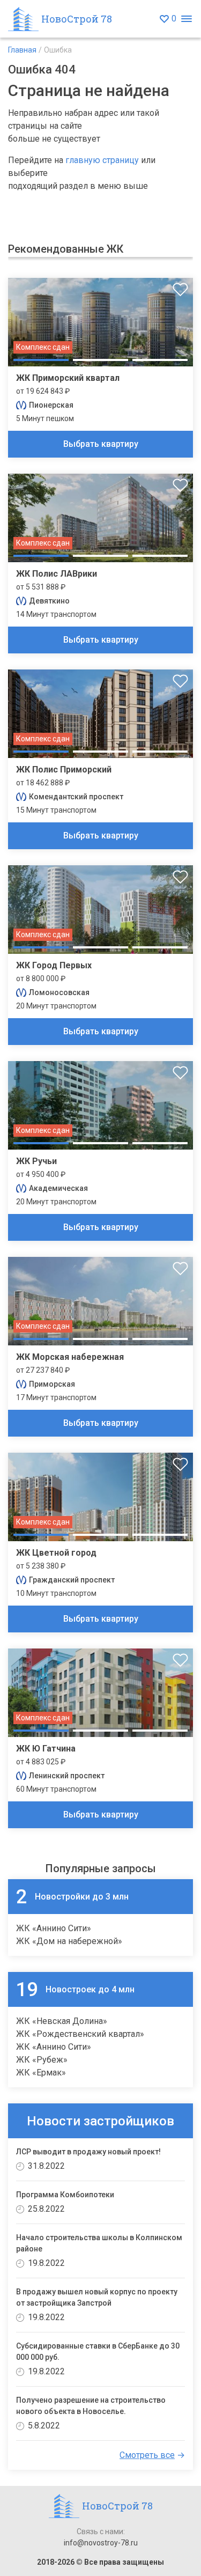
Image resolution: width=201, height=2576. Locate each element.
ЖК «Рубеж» (42, 2060)
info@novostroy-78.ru (101, 2543)
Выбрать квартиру (101, 444)
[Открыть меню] (186, 19)
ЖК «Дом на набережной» (69, 1941)
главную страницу (102, 160)
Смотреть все (147, 2455)
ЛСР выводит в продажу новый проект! (88, 2152)
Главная (22, 50)
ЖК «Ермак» (41, 2073)
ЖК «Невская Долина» (62, 2021)
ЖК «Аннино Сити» (54, 1928)
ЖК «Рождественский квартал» (80, 2034)
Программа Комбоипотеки (65, 2195)
